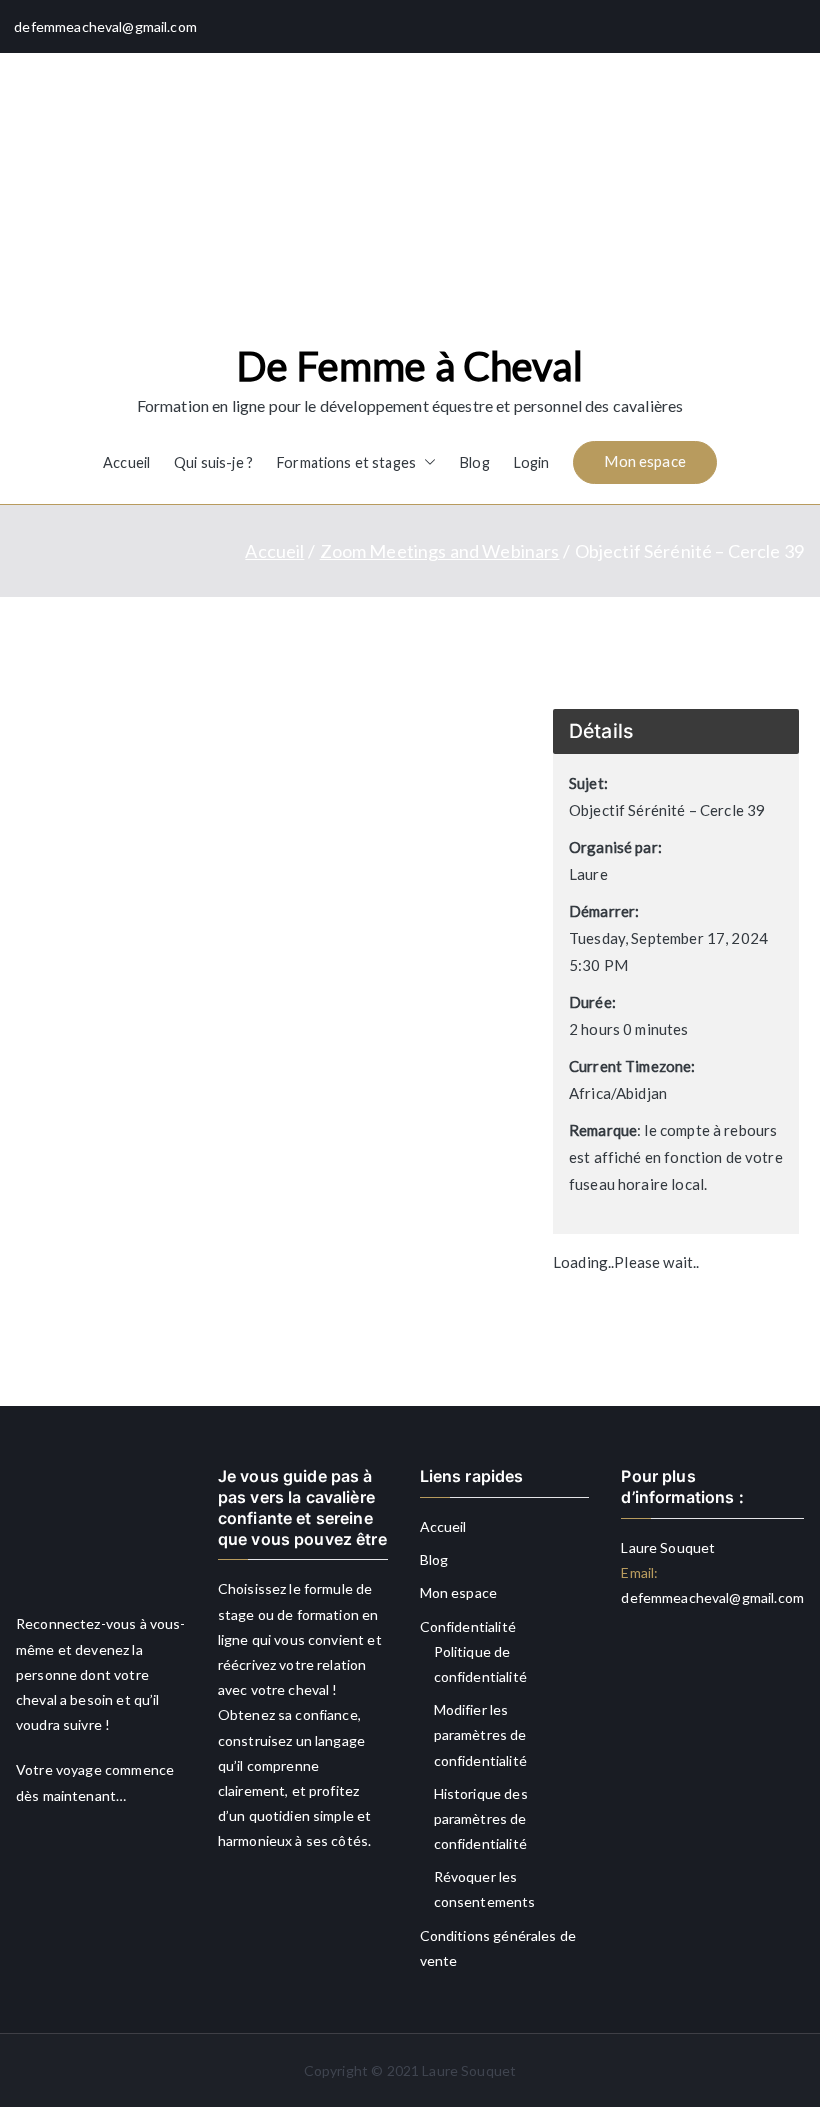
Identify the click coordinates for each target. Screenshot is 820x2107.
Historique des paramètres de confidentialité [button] (481, 1818)
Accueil (126, 462)
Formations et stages (346, 462)
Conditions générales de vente (498, 1948)
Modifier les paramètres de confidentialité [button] (480, 1734)
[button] (426, 463)
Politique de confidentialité (480, 1664)
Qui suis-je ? (213, 462)
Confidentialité (468, 1626)
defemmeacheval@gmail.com (712, 1597)
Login (532, 462)
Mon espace (645, 461)
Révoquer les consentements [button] (485, 1889)
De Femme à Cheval (410, 366)
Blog (475, 462)
